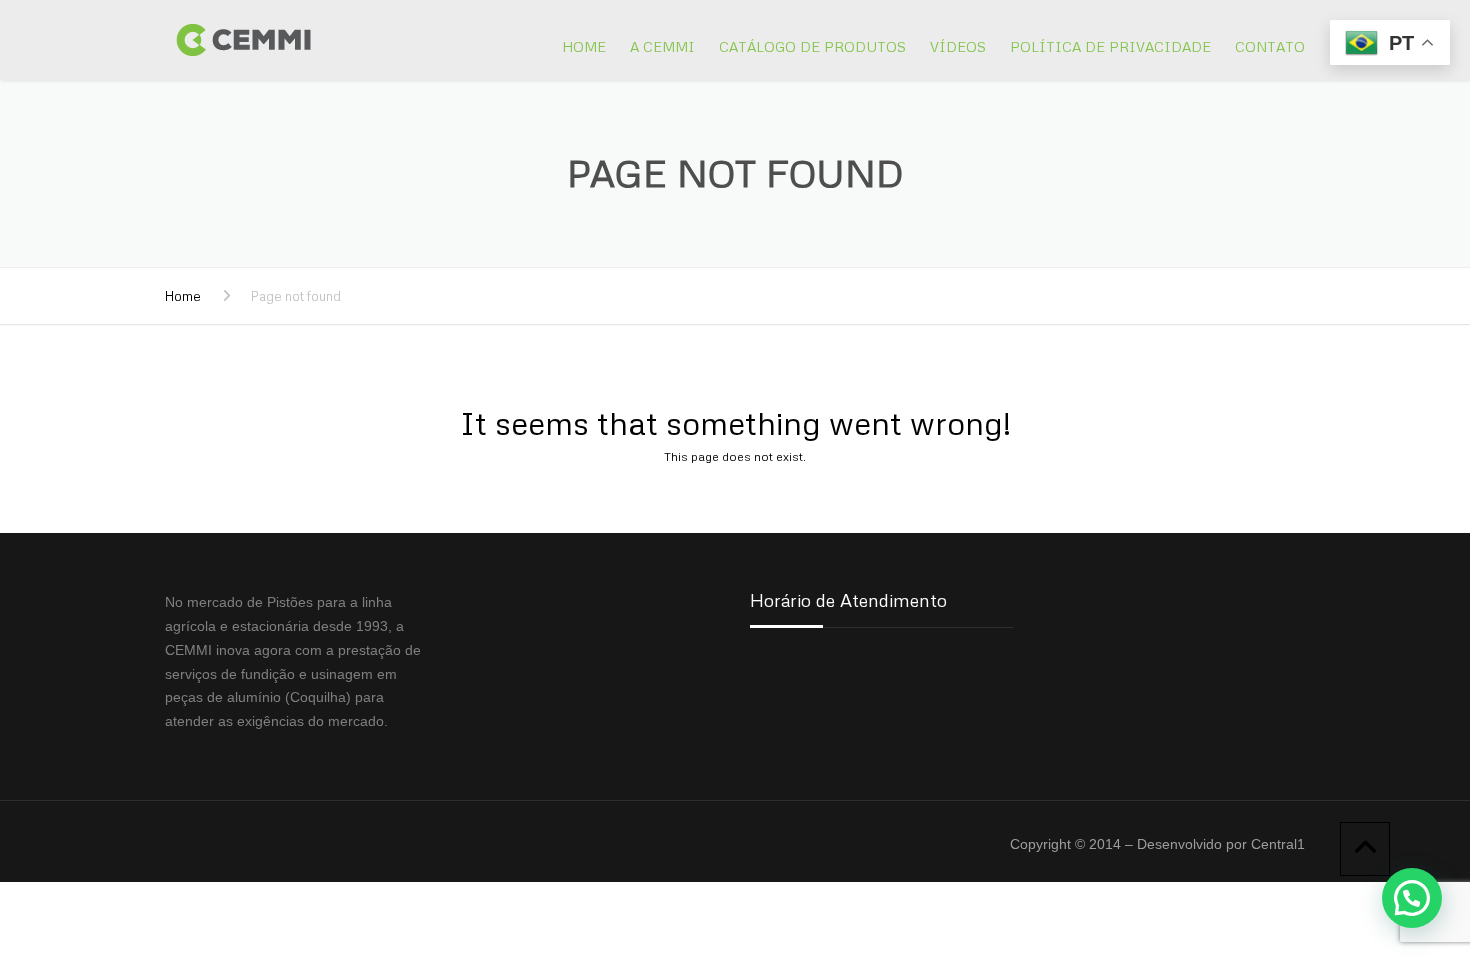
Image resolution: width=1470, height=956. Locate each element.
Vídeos (958, 46)
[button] (1412, 898)
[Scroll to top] (1365, 849)
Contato (1270, 46)
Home (584, 46)
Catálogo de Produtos (812, 46)
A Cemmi (662, 46)
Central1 (1278, 844)
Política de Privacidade (1110, 46)
